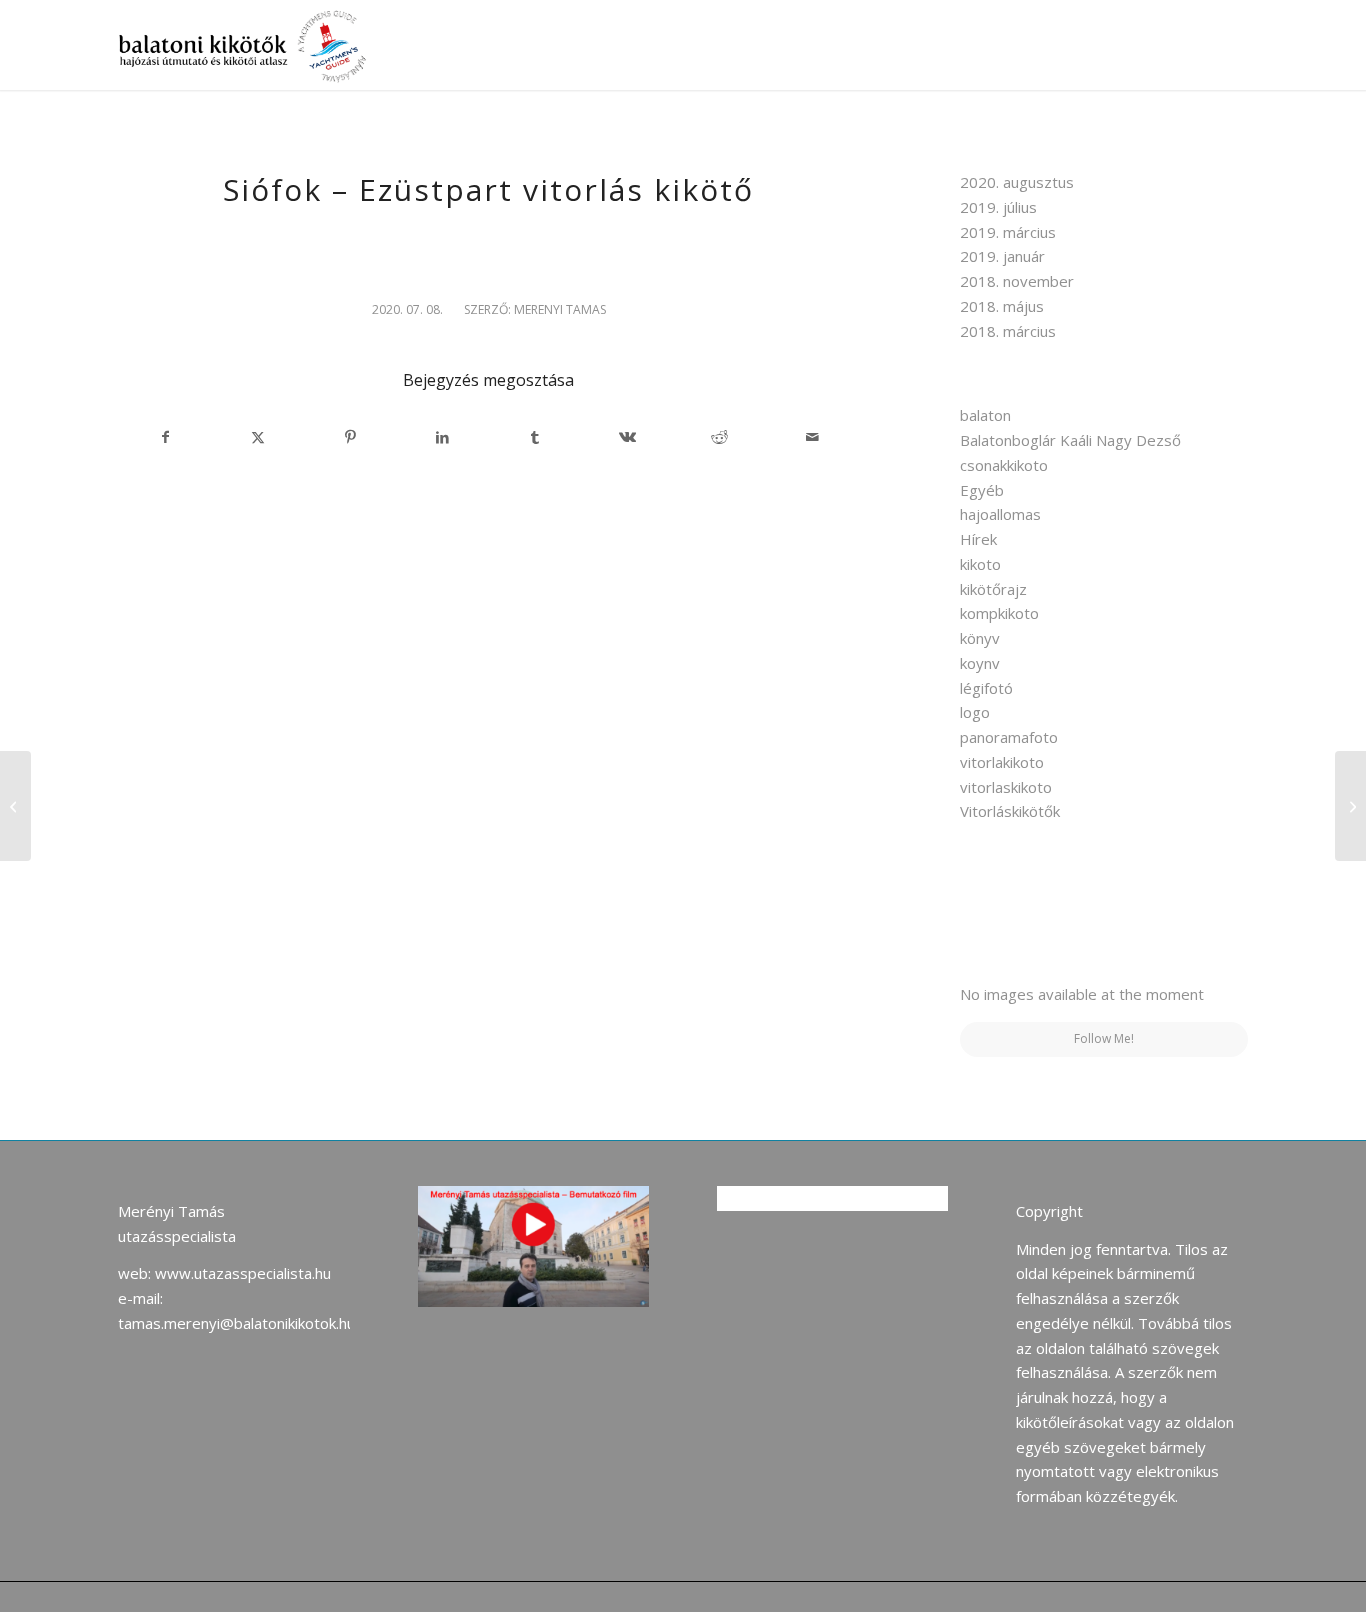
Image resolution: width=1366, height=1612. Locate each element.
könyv (980, 638)
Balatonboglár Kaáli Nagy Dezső (1070, 440)
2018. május (1002, 306)
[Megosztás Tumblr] (535, 437)
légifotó (986, 688)
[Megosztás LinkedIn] (442, 437)
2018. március (1008, 331)
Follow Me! (1104, 1038)
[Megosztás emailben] (811, 437)
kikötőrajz (993, 589)
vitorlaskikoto (1006, 787)
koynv (980, 663)
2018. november (1017, 281)
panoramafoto (1009, 737)
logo (975, 712)
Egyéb (982, 490)
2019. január (1002, 256)
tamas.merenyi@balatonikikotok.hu (236, 1323)
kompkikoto (999, 613)
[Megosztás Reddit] (719, 437)
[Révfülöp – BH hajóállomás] (15, 806)
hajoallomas (1000, 514)
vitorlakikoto (1002, 762)
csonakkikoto (1004, 465)
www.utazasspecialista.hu (243, 1273)
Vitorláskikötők (1010, 811)
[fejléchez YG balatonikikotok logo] (245, 45)
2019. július (998, 207)
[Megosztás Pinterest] (350, 437)
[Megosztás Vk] (627, 437)
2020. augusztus (1017, 182)
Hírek (978, 539)
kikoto (980, 564)
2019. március (1008, 232)
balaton (985, 415)
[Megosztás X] (258, 437)
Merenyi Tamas (560, 309)
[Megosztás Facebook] (165, 437)
